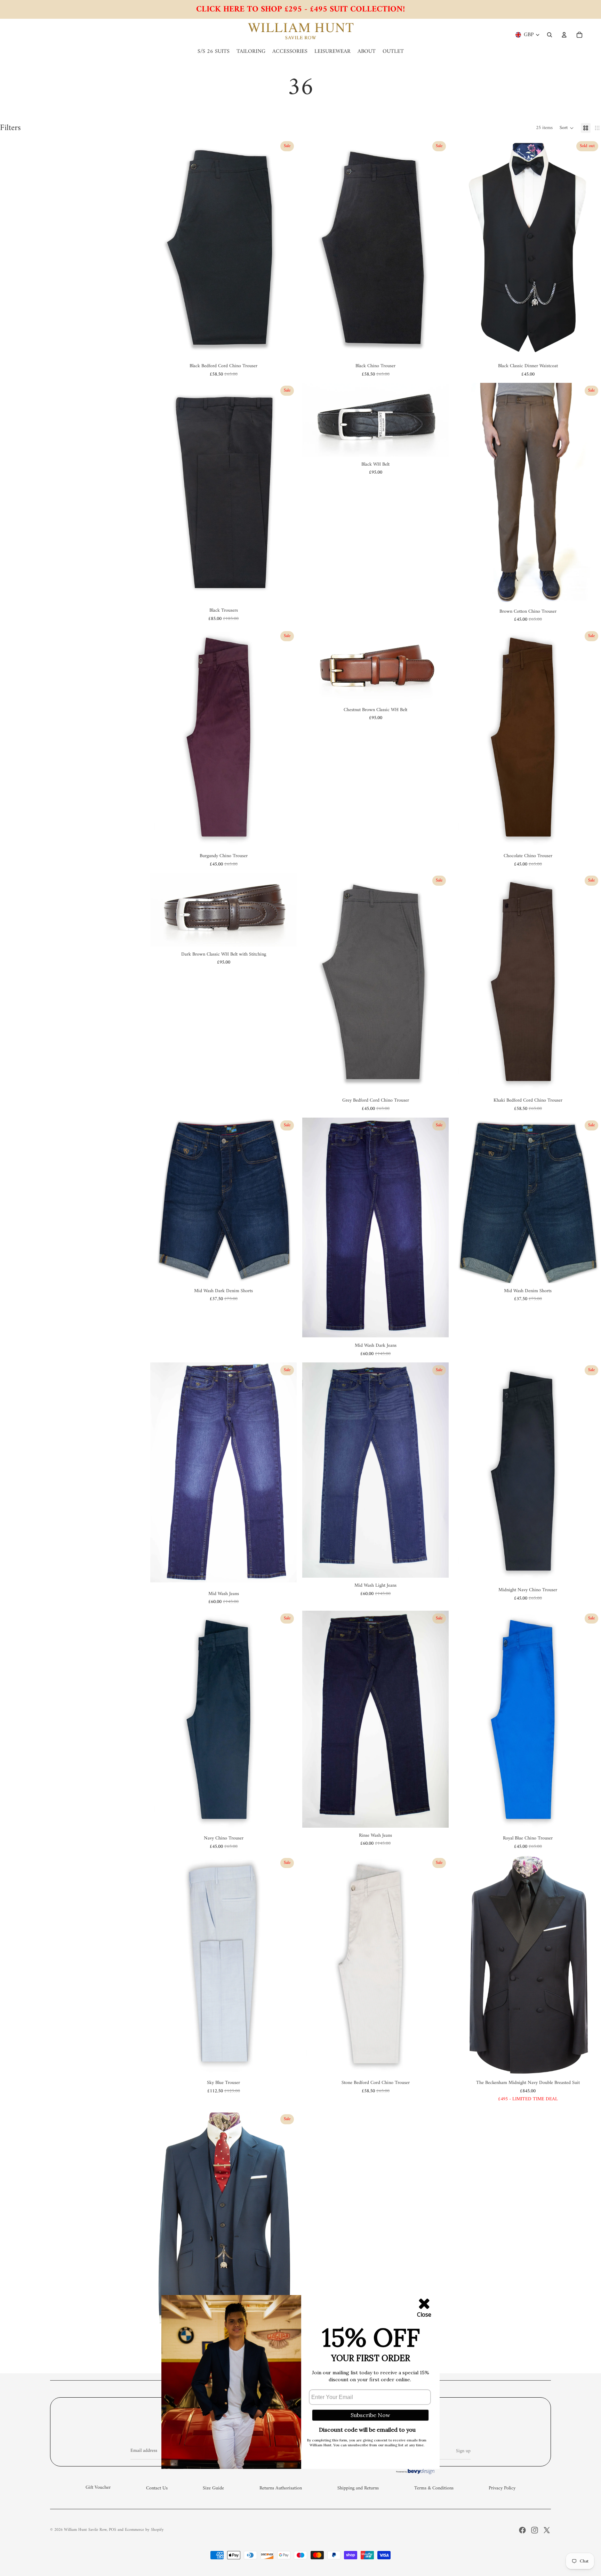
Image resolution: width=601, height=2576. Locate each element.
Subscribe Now (370, 2415)
